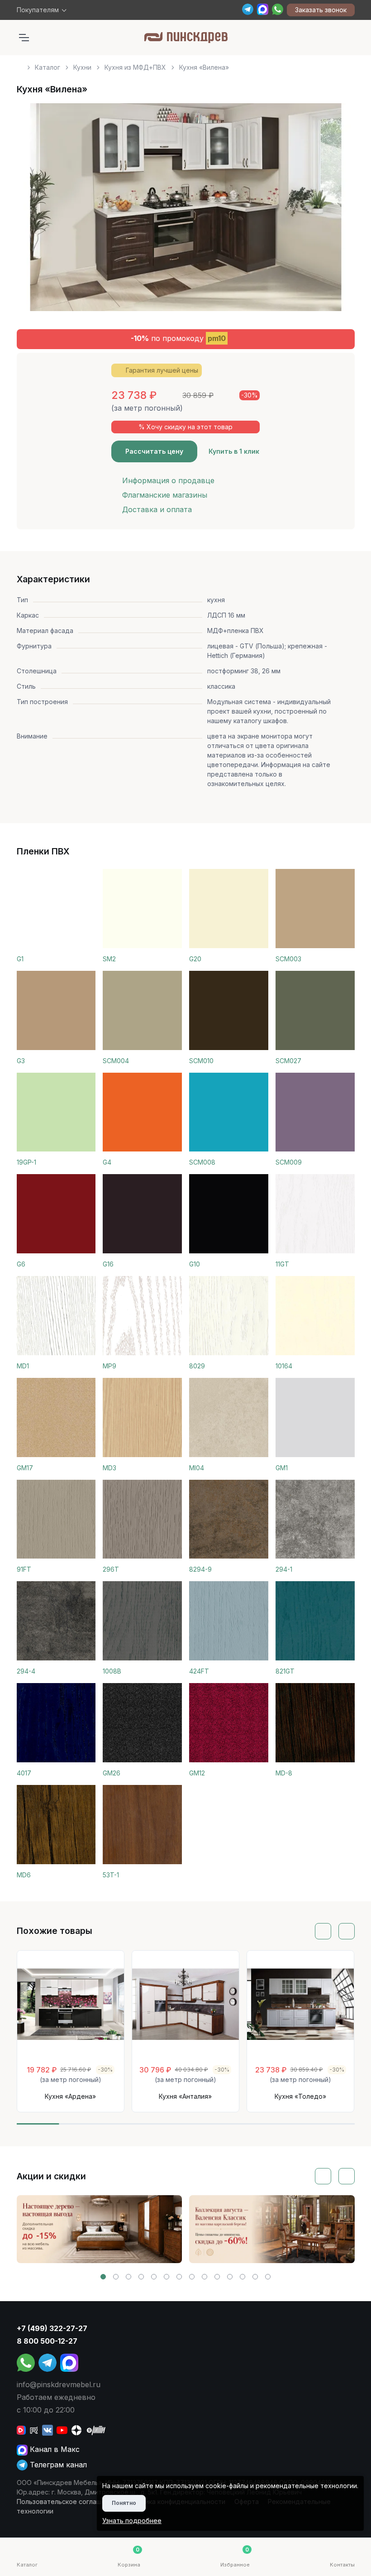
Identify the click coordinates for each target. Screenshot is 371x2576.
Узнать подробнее (132, 2521)
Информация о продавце (168, 480)
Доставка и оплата (157, 509)
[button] (103, 2277)
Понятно (124, 2503)
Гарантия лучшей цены (162, 370)
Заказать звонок (321, 10)
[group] (100, 2229)
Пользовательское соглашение (67, 2502)
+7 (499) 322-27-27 (52, 2328)
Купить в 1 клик (234, 451)
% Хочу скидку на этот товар (185, 427)
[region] (186, 64)
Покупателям (38, 10)
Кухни (82, 67)
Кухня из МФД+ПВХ (135, 67)
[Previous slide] (34, 211)
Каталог (48, 67)
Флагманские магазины (165, 495)
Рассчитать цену (154, 451)
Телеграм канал (57, 2465)
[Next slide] (338, 211)
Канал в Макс (54, 2449)
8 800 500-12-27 (47, 2341)
